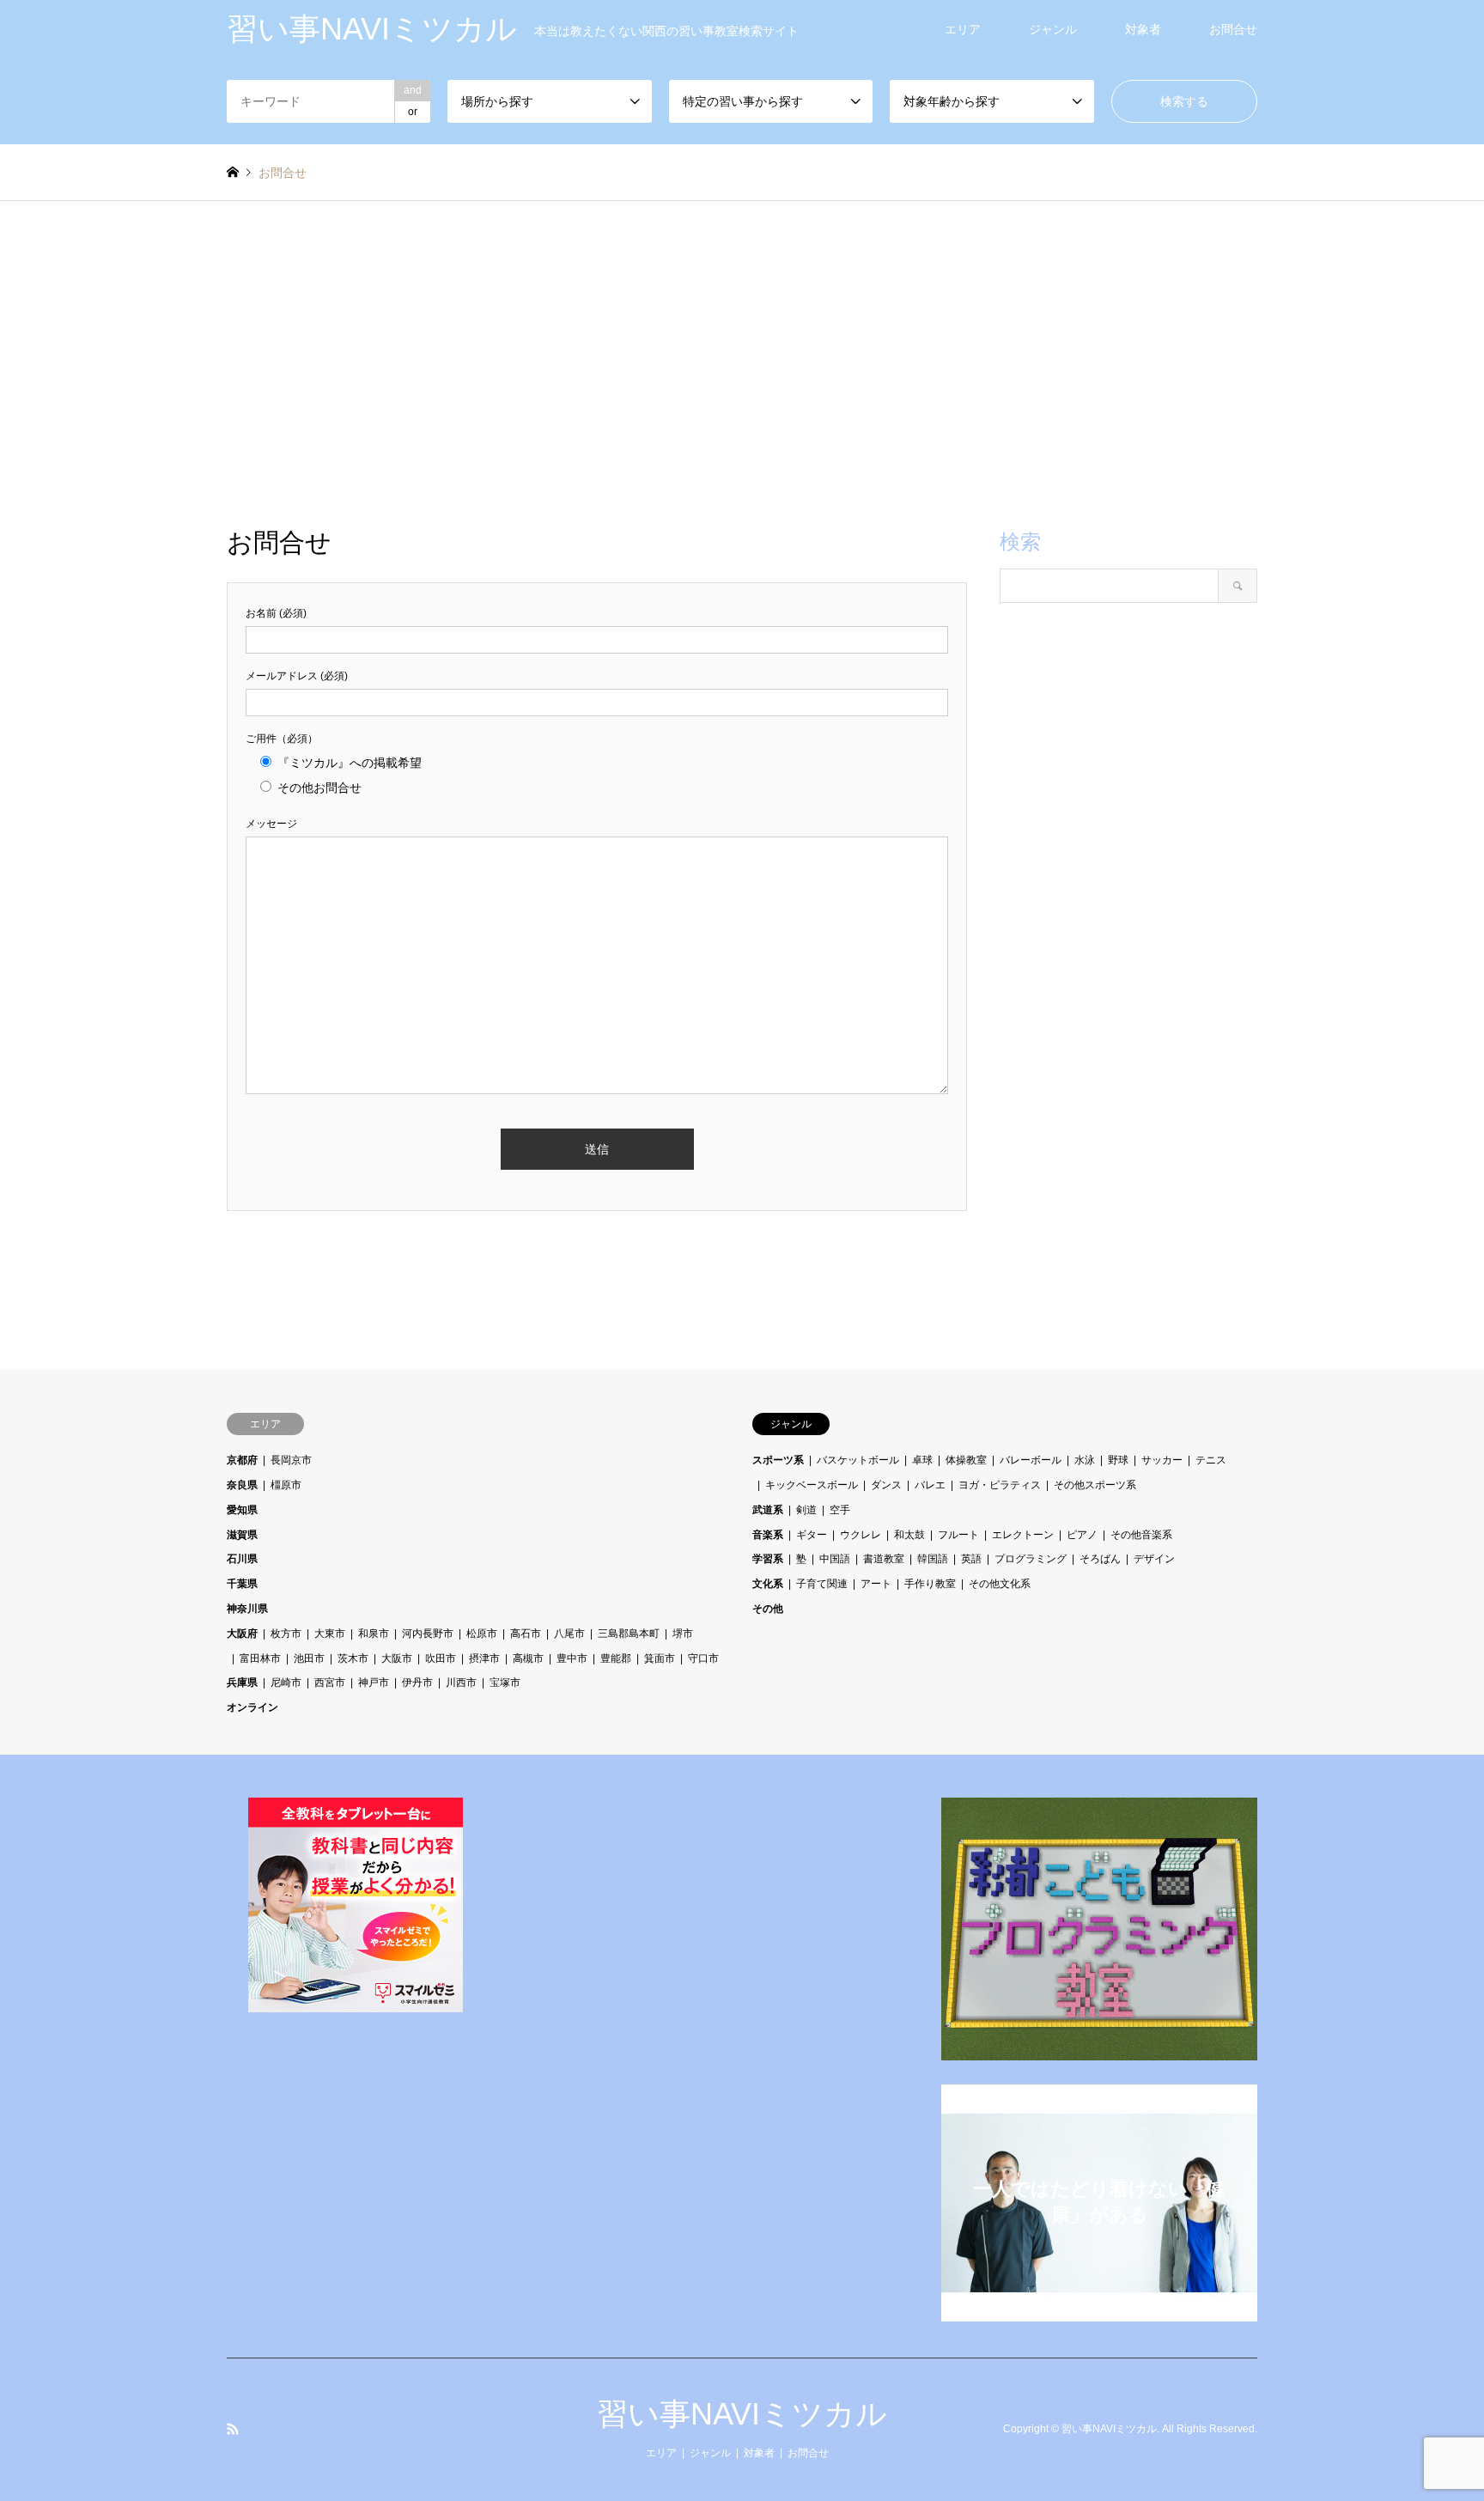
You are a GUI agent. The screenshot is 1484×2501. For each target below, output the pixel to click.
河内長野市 (428, 1634)
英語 (971, 1559)
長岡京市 (291, 1460)
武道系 (768, 1510)
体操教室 (966, 1460)
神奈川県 (247, 1609)
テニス (1211, 1460)
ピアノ (1082, 1535)
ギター (812, 1535)
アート (876, 1584)
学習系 (768, 1559)
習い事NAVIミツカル (742, 2414)
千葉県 (242, 1584)
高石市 (526, 1634)
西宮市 (330, 1683)
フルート (958, 1535)
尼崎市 (286, 1683)
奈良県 (242, 1485)
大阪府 (242, 1634)
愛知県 (242, 1510)
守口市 (703, 1658)
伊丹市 (417, 1683)
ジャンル (1053, 29)
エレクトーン (1023, 1535)
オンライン (252, 1707)
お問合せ (1233, 29)
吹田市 (441, 1658)
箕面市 (660, 1658)
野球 (1118, 1460)
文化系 (768, 1584)
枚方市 (286, 1634)
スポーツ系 (778, 1460)
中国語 (835, 1559)
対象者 (1143, 29)
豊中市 (572, 1658)
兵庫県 (242, 1683)
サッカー (1162, 1460)
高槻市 (528, 1658)
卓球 (922, 1460)
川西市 (461, 1683)
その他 (768, 1609)
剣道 (806, 1510)
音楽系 (768, 1535)
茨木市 (353, 1658)
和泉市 (374, 1634)
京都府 (242, 1460)
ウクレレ (861, 1535)
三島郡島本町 (629, 1634)
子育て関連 (822, 1584)
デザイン (1154, 1559)
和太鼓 (909, 1535)
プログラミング (1031, 1559)
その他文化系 (1000, 1584)
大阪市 (397, 1658)
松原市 (482, 1634)
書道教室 (884, 1559)
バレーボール (1031, 1460)
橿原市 (286, 1485)
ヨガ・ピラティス (1000, 1485)
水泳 (1085, 1460)
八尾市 (569, 1634)
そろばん (1100, 1559)
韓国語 (933, 1559)
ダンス (886, 1485)
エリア (963, 29)
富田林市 (260, 1658)
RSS (233, 2429)
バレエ (930, 1485)
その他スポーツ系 (1095, 1485)
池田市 (309, 1658)
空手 (840, 1510)
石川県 (242, 1559)
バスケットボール (858, 1460)
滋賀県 (242, 1535)
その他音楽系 (1141, 1535)
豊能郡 (616, 1658)
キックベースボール (812, 1485)
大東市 (330, 1634)
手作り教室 (930, 1584)
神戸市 (374, 1683)
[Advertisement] (742, 364)
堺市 (683, 1634)
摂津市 (484, 1658)
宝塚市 (505, 1683)
